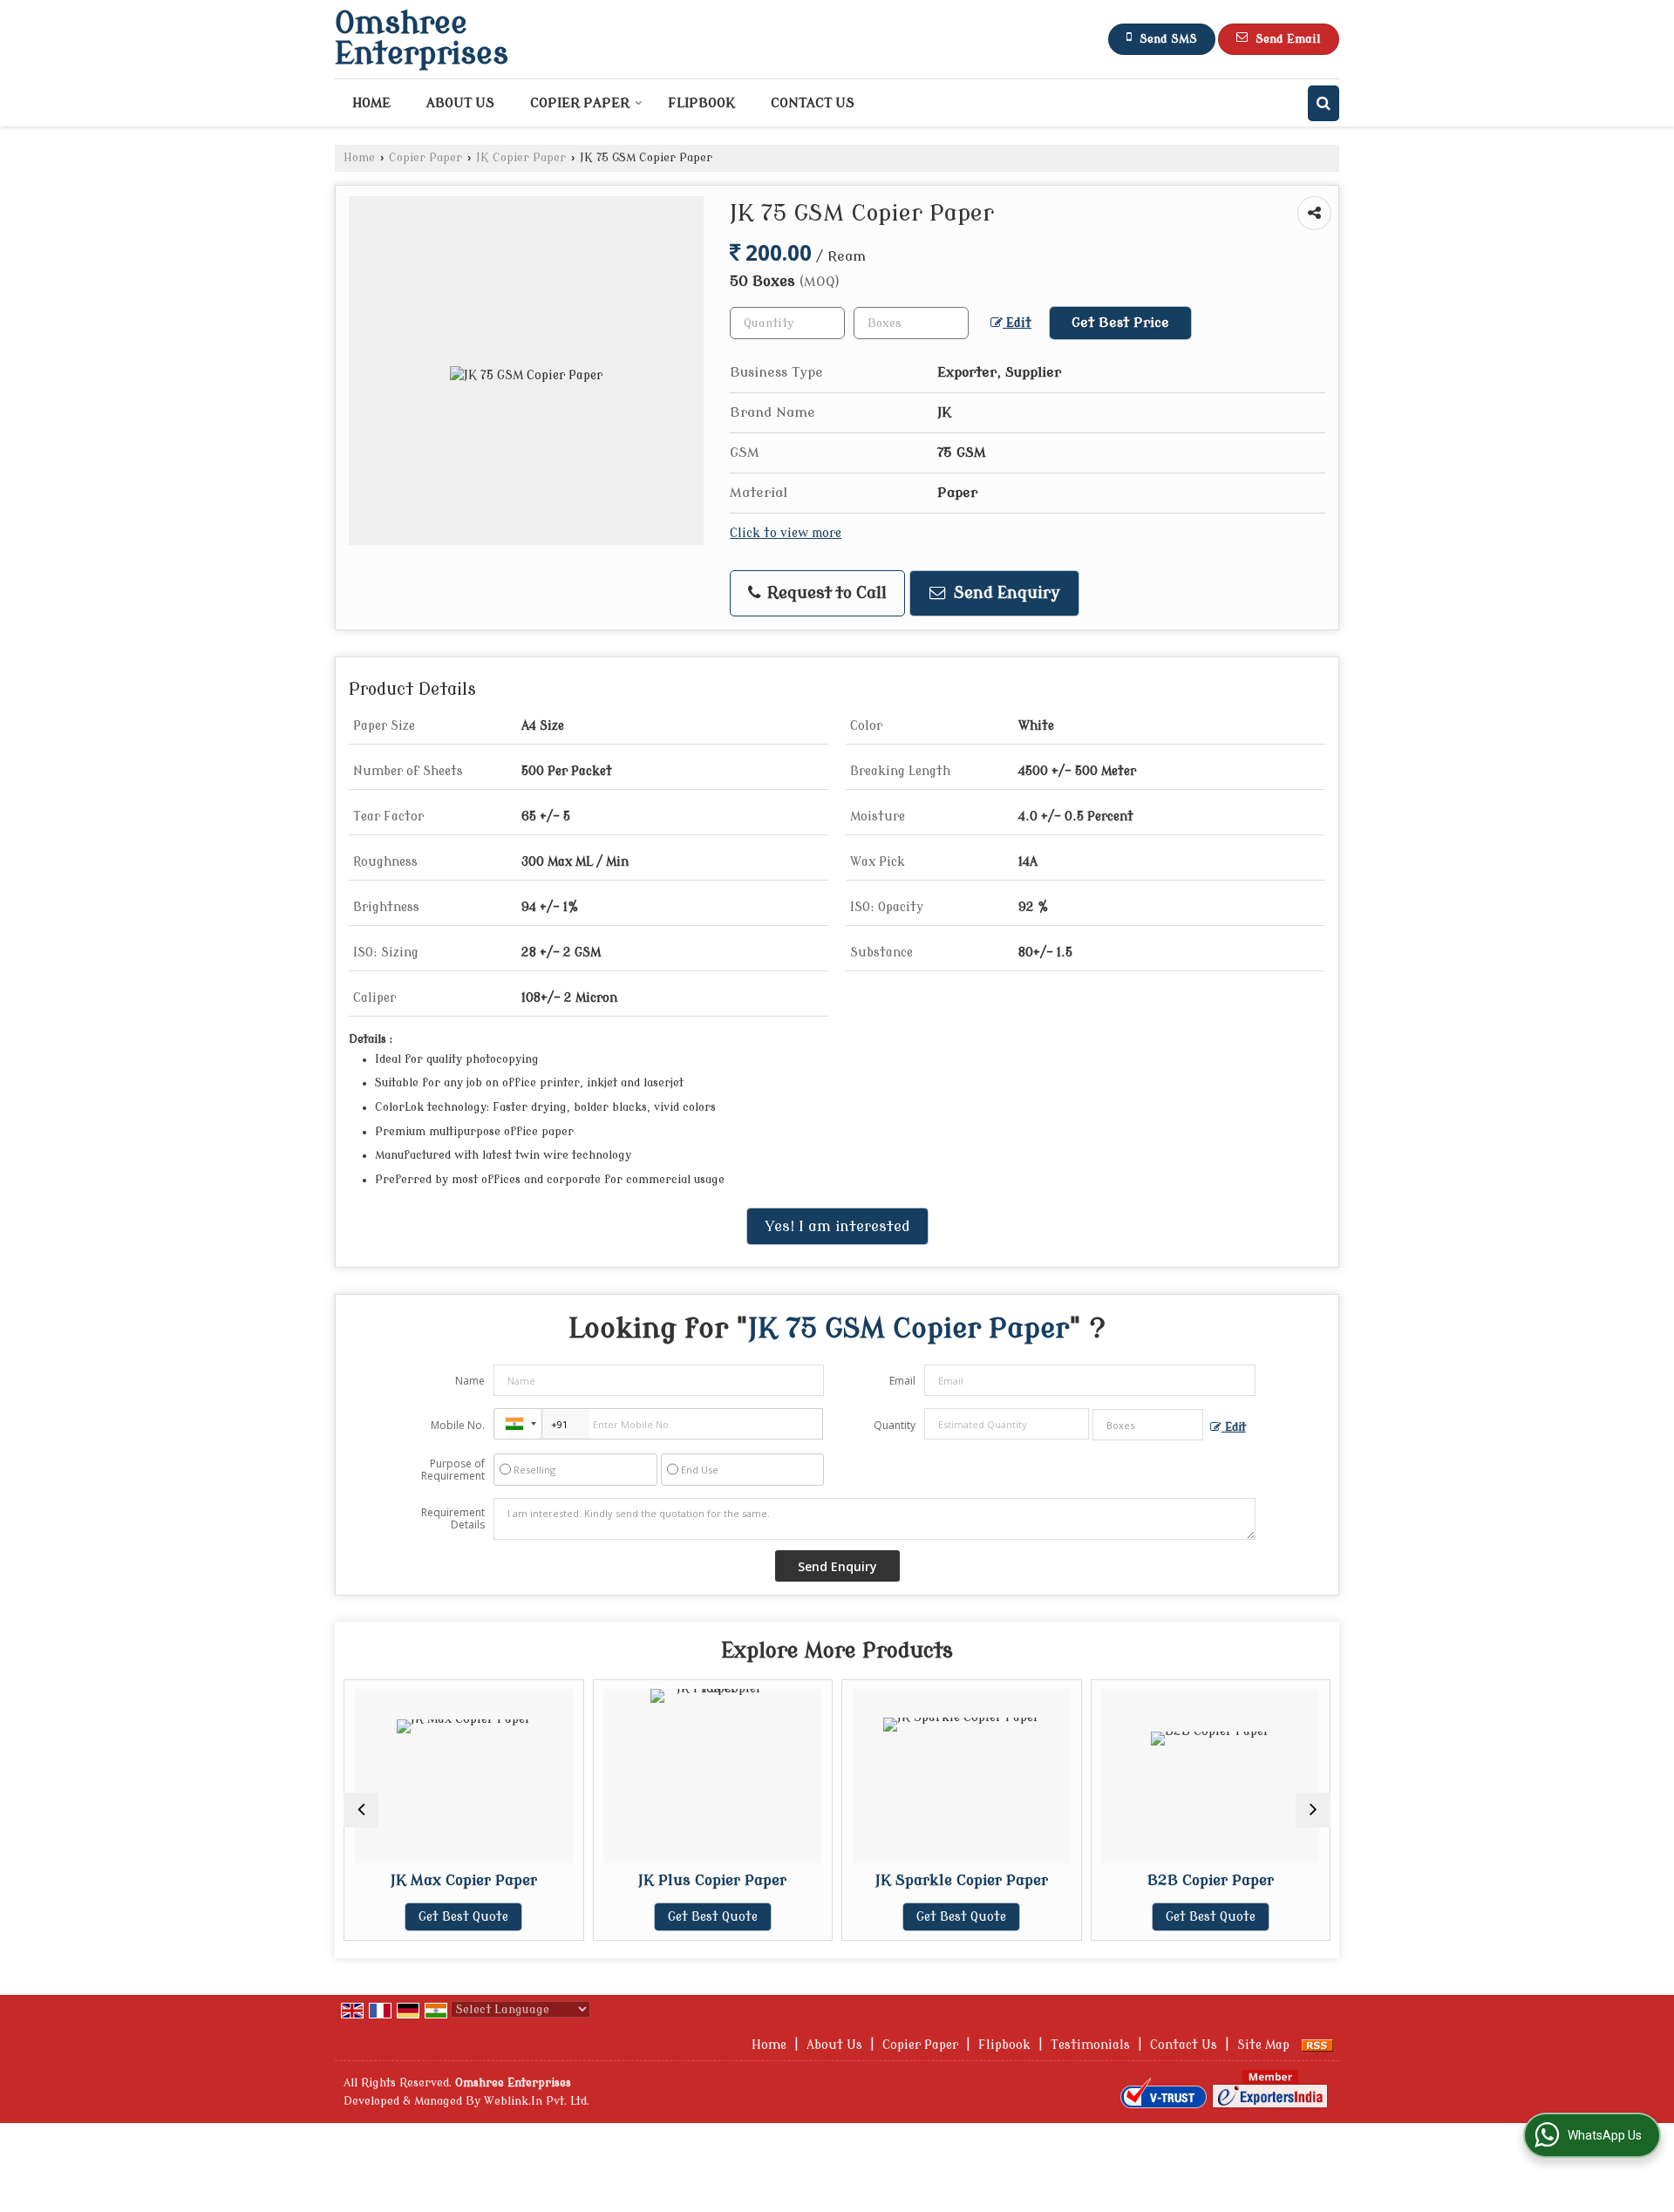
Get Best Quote (381, 1917)
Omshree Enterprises (422, 39)
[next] (1313, 1810)
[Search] (1324, 103)
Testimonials (1090, 2045)
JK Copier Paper (521, 158)
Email (902, 1381)
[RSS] (1317, 2045)
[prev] (361, 1810)
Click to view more (786, 533)
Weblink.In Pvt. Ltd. (537, 2101)
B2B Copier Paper (1128, 1880)
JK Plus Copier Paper (629, 1880)
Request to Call (825, 593)
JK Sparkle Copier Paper (879, 1880)
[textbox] (911, 323)
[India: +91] (518, 1424)
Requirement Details (453, 1519)
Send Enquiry (1005, 593)
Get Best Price (1120, 323)
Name (470, 1381)
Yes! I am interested (837, 1226)
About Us (460, 103)
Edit (1017, 323)
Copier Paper (580, 103)
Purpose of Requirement (453, 1470)
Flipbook (701, 103)
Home (371, 103)
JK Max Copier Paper (381, 1880)
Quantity (895, 1425)
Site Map (1263, 2045)
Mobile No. (458, 1425)
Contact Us (813, 103)
